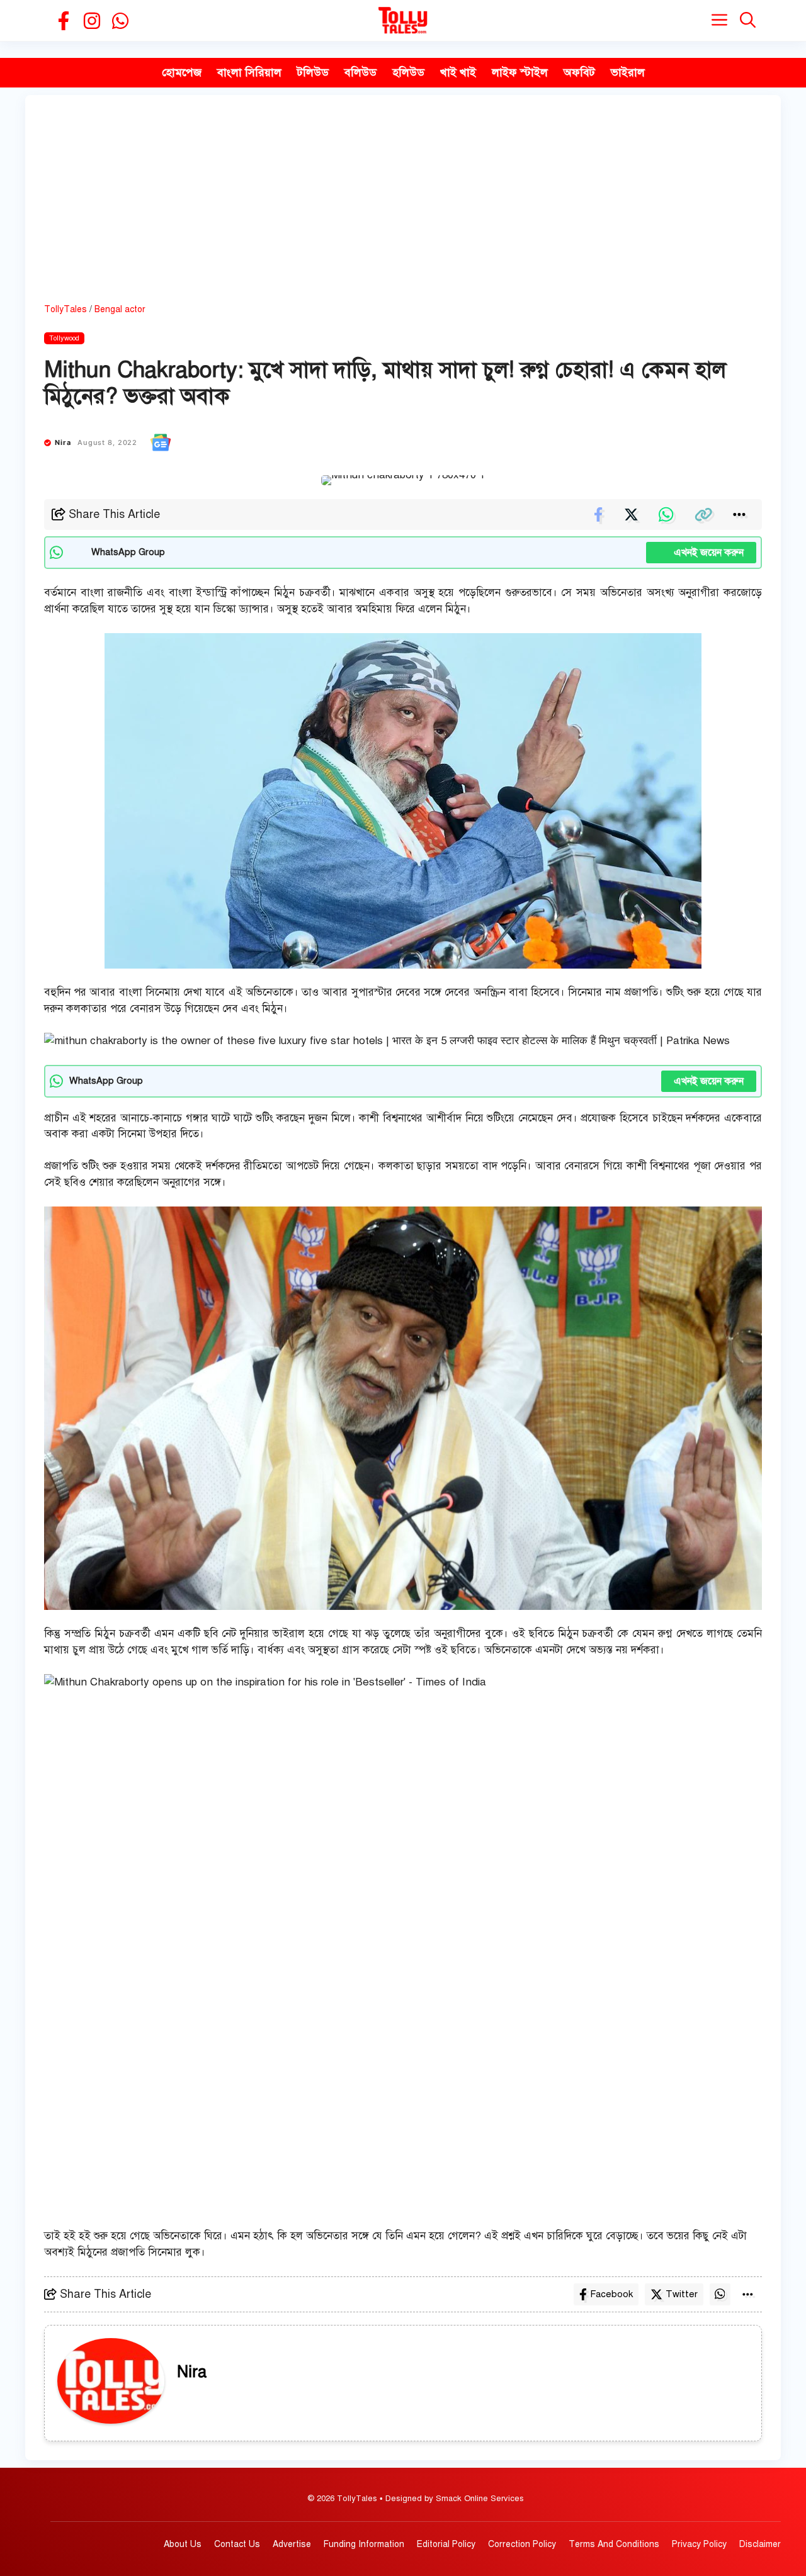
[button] (748, 20)
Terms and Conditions (614, 2544)
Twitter (682, 2294)
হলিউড (408, 72)
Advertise (292, 2544)
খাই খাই (458, 72)
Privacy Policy (699, 2544)
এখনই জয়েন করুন (701, 553)
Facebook (611, 2294)
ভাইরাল (628, 72)
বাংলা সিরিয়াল (249, 72)
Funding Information (364, 2544)
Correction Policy (522, 2544)
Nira (63, 442)
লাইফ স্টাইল (520, 72)
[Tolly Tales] (403, 20)
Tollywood (64, 338)
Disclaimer (760, 2544)
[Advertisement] (403, 208)
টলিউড (313, 72)
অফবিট (579, 72)
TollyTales (65, 309)
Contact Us (237, 2544)
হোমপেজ (182, 72)
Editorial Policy (446, 2544)
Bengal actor (120, 309)
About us (183, 2544)
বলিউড (360, 72)
